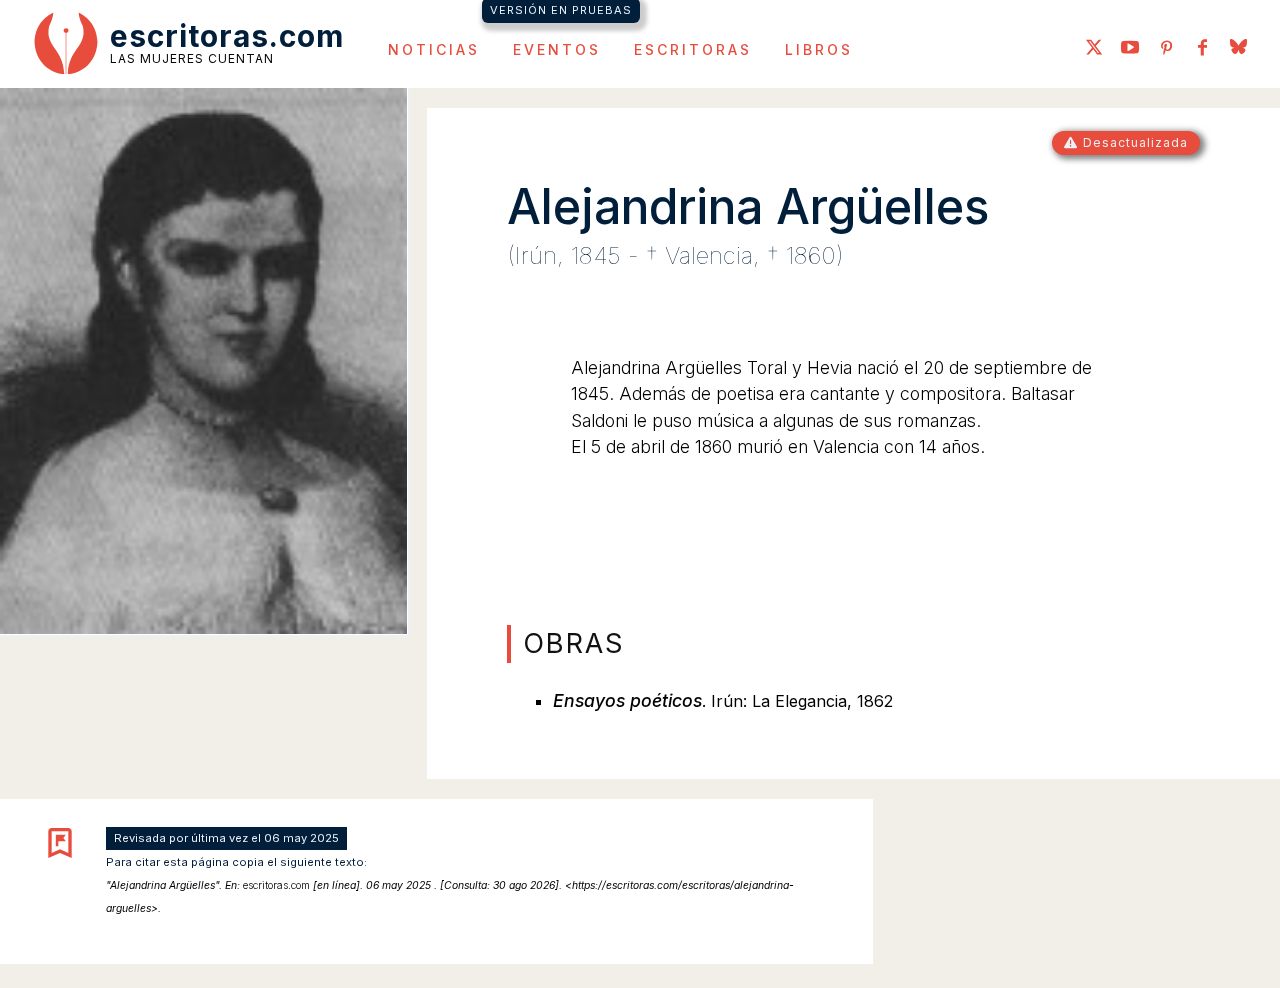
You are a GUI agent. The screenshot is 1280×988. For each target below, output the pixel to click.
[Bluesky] (1238, 49)
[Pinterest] (1166, 49)
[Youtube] (1130, 49)
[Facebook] (1202, 49)
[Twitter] (1094, 49)
